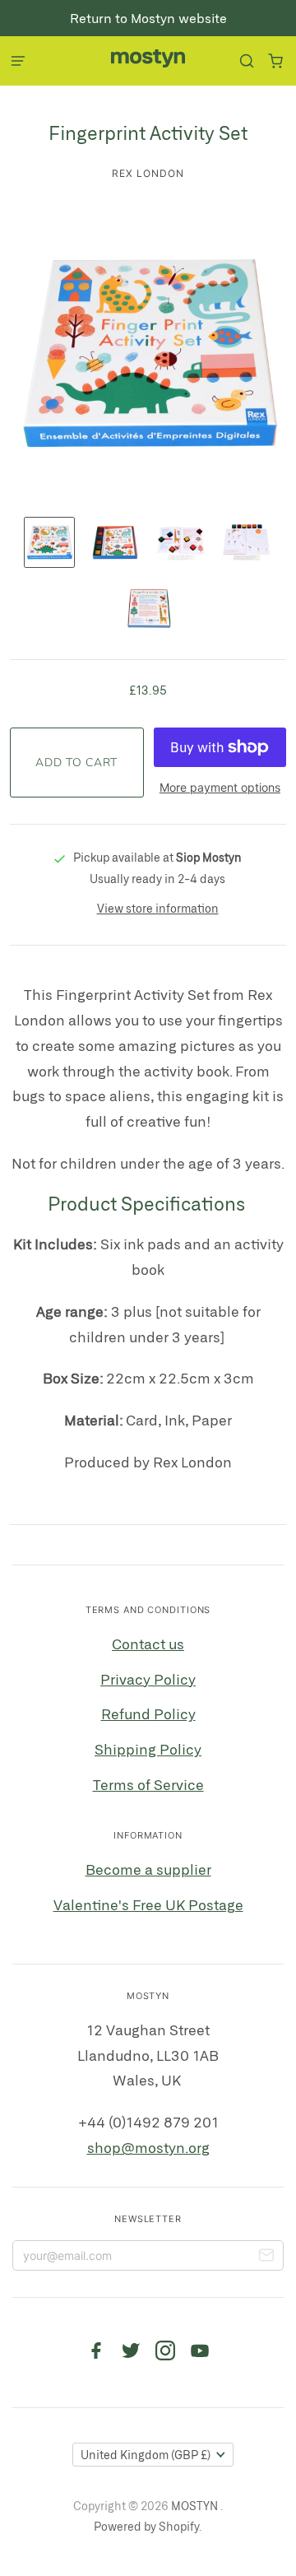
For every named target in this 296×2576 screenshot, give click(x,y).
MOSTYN (196, 2506)
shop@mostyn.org (148, 2147)
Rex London (148, 173)
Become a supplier (148, 1869)
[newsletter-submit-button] (266, 2257)
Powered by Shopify (146, 2526)
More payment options (220, 787)
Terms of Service (148, 1784)
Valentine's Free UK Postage (148, 1904)
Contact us (148, 1644)
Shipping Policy (148, 1749)
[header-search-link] (246, 61)
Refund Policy (148, 1713)
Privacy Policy (148, 1679)
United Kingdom (146, 2455)
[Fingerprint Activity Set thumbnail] (49, 542)
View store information (158, 908)
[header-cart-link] (275, 61)
